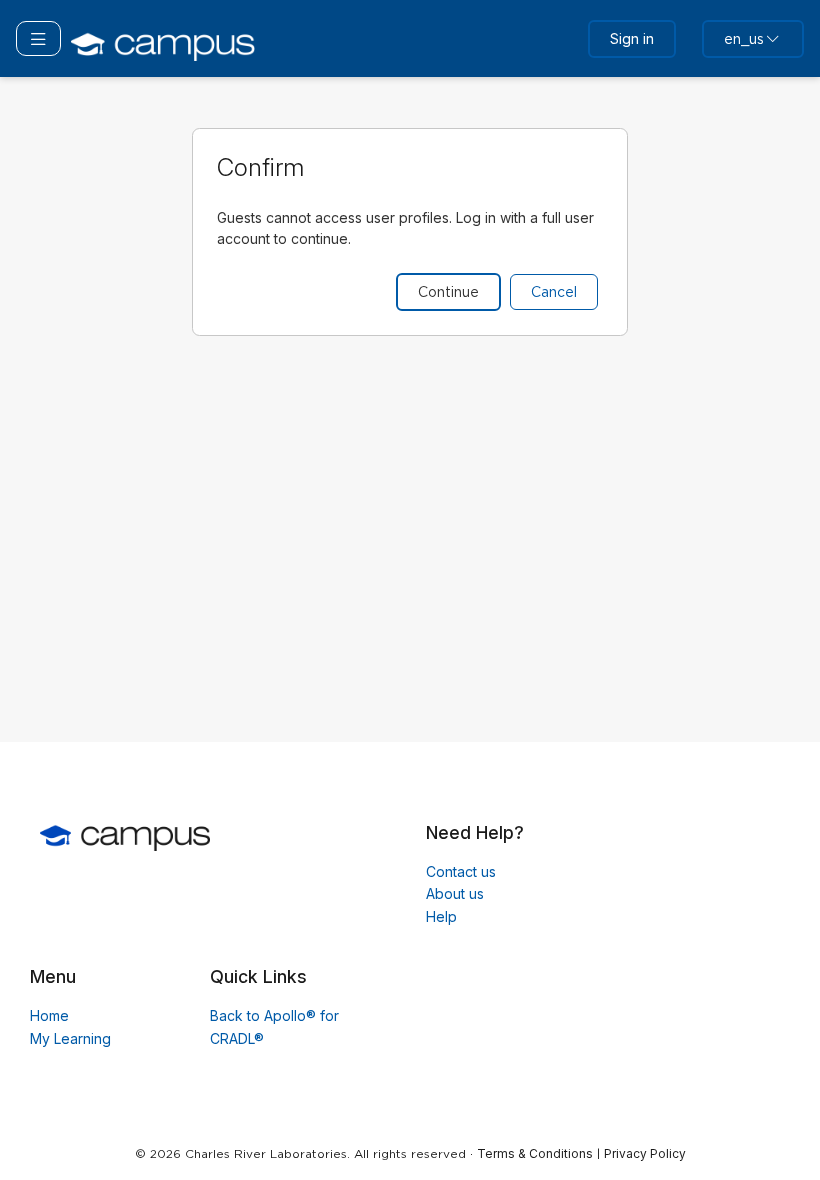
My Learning (70, 1038)
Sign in (632, 38)
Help (441, 916)
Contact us (461, 871)
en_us (744, 39)
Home (49, 1015)
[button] (38, 38)
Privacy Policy (645, 1153)
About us (455, 893)
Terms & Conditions (535, 1153)
